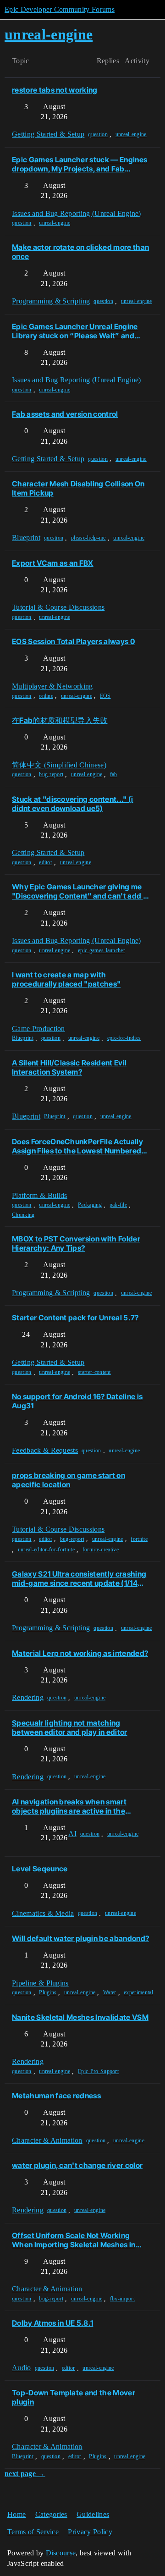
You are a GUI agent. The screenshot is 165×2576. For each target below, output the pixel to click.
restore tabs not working (55, 90)
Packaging (90, 1205)
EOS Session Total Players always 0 (73, 641)
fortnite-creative (101, 1550)
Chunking (23, 1215)
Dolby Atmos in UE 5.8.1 (52, 2323)
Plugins (48, 1992)
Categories (51, 2514)
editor (46, 862)
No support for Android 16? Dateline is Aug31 (77, 1401)
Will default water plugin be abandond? (80, 1938)
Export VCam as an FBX (53, 563)
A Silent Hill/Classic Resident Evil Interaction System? (69, 1067)
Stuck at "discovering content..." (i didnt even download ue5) (73, 804)
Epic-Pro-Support (98, 2071)
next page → (25, 2474)
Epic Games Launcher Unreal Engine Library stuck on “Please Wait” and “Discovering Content (75, 331)
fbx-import (122, 2299)
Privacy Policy (90, 2532)
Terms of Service (33, 2532)
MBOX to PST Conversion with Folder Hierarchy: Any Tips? (76, 1243)
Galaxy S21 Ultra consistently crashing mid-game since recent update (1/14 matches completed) (79, 1578)
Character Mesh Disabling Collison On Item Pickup (78, 488)
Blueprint (23, 1038)
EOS (105, 696)
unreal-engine (131, 134)
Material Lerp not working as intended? (80, 1653)
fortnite (139, 1539)
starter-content (94, 1372)
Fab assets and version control (65, 414)
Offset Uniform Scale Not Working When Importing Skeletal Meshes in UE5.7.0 (74, 2240)
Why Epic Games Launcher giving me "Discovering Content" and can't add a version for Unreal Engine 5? (80, 891)
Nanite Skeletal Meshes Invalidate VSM (80, 2017)
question (98, 134)
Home (16, 2514)
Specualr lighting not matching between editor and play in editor (70, 1727)
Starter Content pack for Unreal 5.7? (75, 1318)
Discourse (61, 2553)
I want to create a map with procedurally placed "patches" (66, 979)
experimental (138, 1992)
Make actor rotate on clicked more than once (80, 252)
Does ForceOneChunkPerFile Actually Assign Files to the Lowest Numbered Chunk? (77, 1146)
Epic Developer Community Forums (60, 9)
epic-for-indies (124, 1038)
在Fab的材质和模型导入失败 (60, 720)
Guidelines (93, 2514)
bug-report (51, 774)
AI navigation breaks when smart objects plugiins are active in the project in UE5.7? (69, 1806)
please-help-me (88, 538)
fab (114, 774)
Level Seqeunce (40, 1869)
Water (110, 1992)
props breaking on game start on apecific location (69, 1480)
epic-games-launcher (102, 950)
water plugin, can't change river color (77, 2165)
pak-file (118, 1205)
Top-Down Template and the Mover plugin (74, 2397)
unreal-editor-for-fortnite (46, 1550)
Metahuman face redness (56, 2096)
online (46, 696)
